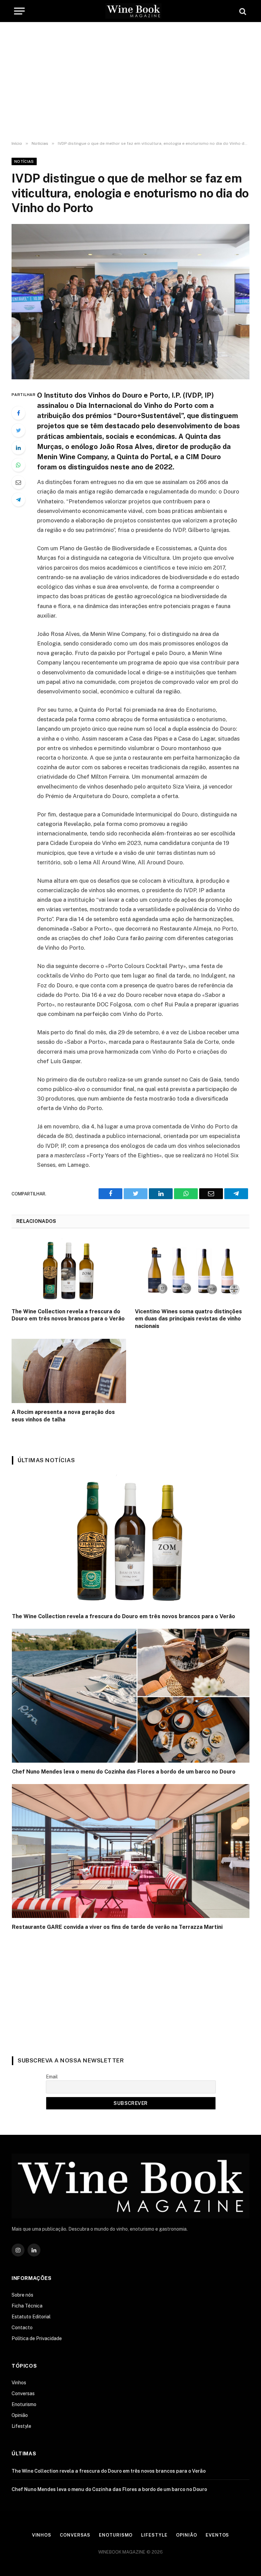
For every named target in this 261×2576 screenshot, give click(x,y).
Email (52, 2077)
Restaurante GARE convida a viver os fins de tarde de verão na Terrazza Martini (117, 1927)
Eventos (217, 2535)
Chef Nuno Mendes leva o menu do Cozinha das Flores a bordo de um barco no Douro (124, 1772)
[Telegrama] (18, 500)
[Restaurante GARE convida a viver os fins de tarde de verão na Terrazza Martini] (131, 1851)
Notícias (24, 161)
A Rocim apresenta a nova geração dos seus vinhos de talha (63, 1416)
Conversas (23, 2393)
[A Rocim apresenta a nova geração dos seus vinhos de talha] (69, 1371)
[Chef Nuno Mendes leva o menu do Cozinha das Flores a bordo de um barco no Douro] (131, 1696)
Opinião (20, 2415)
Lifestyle (21, 2426)
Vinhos (19, 2383)
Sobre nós (22, 2295)
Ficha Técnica (27, 2306)
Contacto (22, 2328)
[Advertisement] (130, 82)
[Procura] (242, 11)
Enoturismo (24, 2404)
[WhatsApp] (18, 465)
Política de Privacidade (37, 2338)
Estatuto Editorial (31, 2317)
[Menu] (19, 11)
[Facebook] (18, 413)
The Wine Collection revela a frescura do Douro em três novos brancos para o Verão (68, 1315)
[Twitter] (18, 430)
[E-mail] (18, 482)
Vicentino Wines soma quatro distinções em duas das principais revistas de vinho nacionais (188, 1319)
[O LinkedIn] (18, 448)
